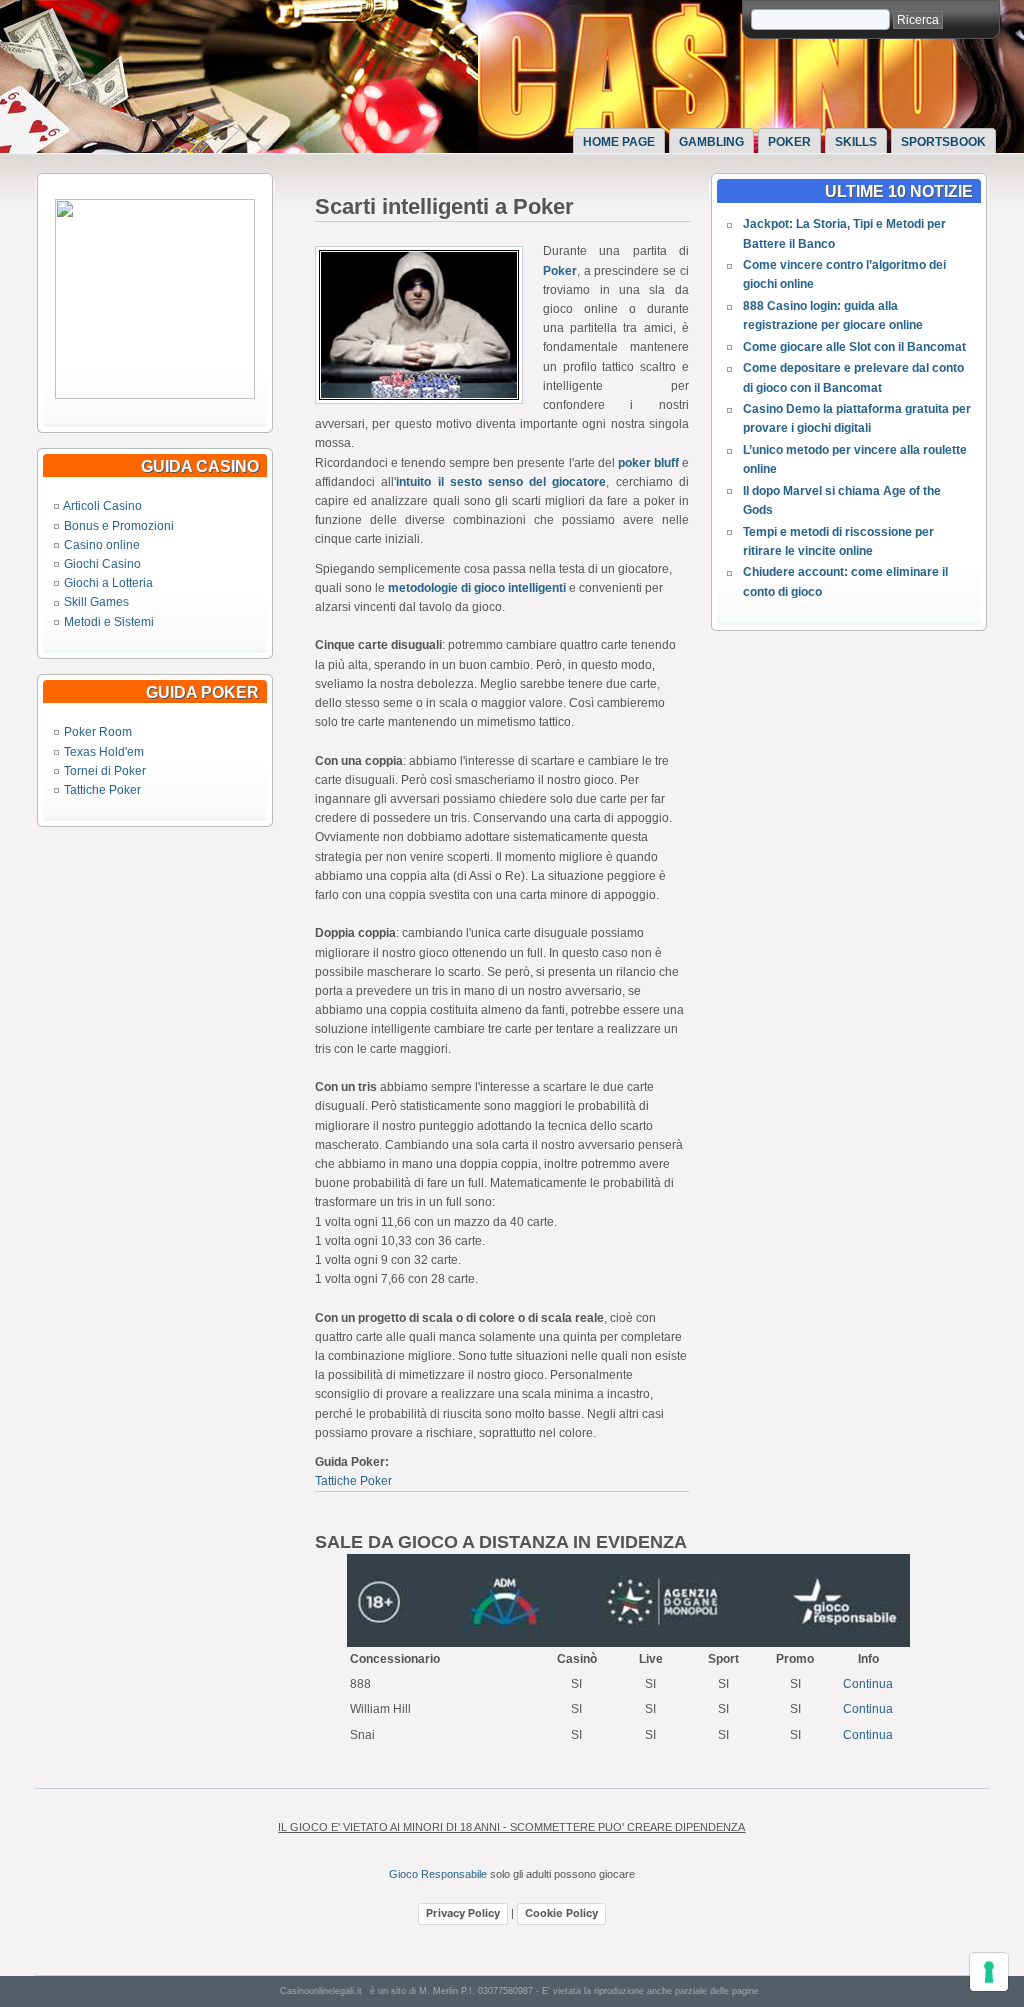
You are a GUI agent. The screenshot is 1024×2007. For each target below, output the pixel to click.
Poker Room (98, 732)
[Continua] (155, 395)
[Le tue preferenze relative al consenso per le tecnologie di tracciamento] (989, 1972)
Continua (868, 1684)
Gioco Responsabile (438, 1874)
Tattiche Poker (102, 790)
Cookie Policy (561, 1913)
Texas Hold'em (104, 752)
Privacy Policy (463, 1913)
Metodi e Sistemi (109, 622)
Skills (856, 142)
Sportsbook (943, 142)
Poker (789, 142)
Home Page (619, 142)
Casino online (102, 545)
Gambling (711, 142)
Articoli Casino (102, 506)
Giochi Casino (102, 564)
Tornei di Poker (105, 771)
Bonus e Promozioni (119, 526)
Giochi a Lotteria (108, 583)
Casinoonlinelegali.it (321, 1991)
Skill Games (96, 602)
